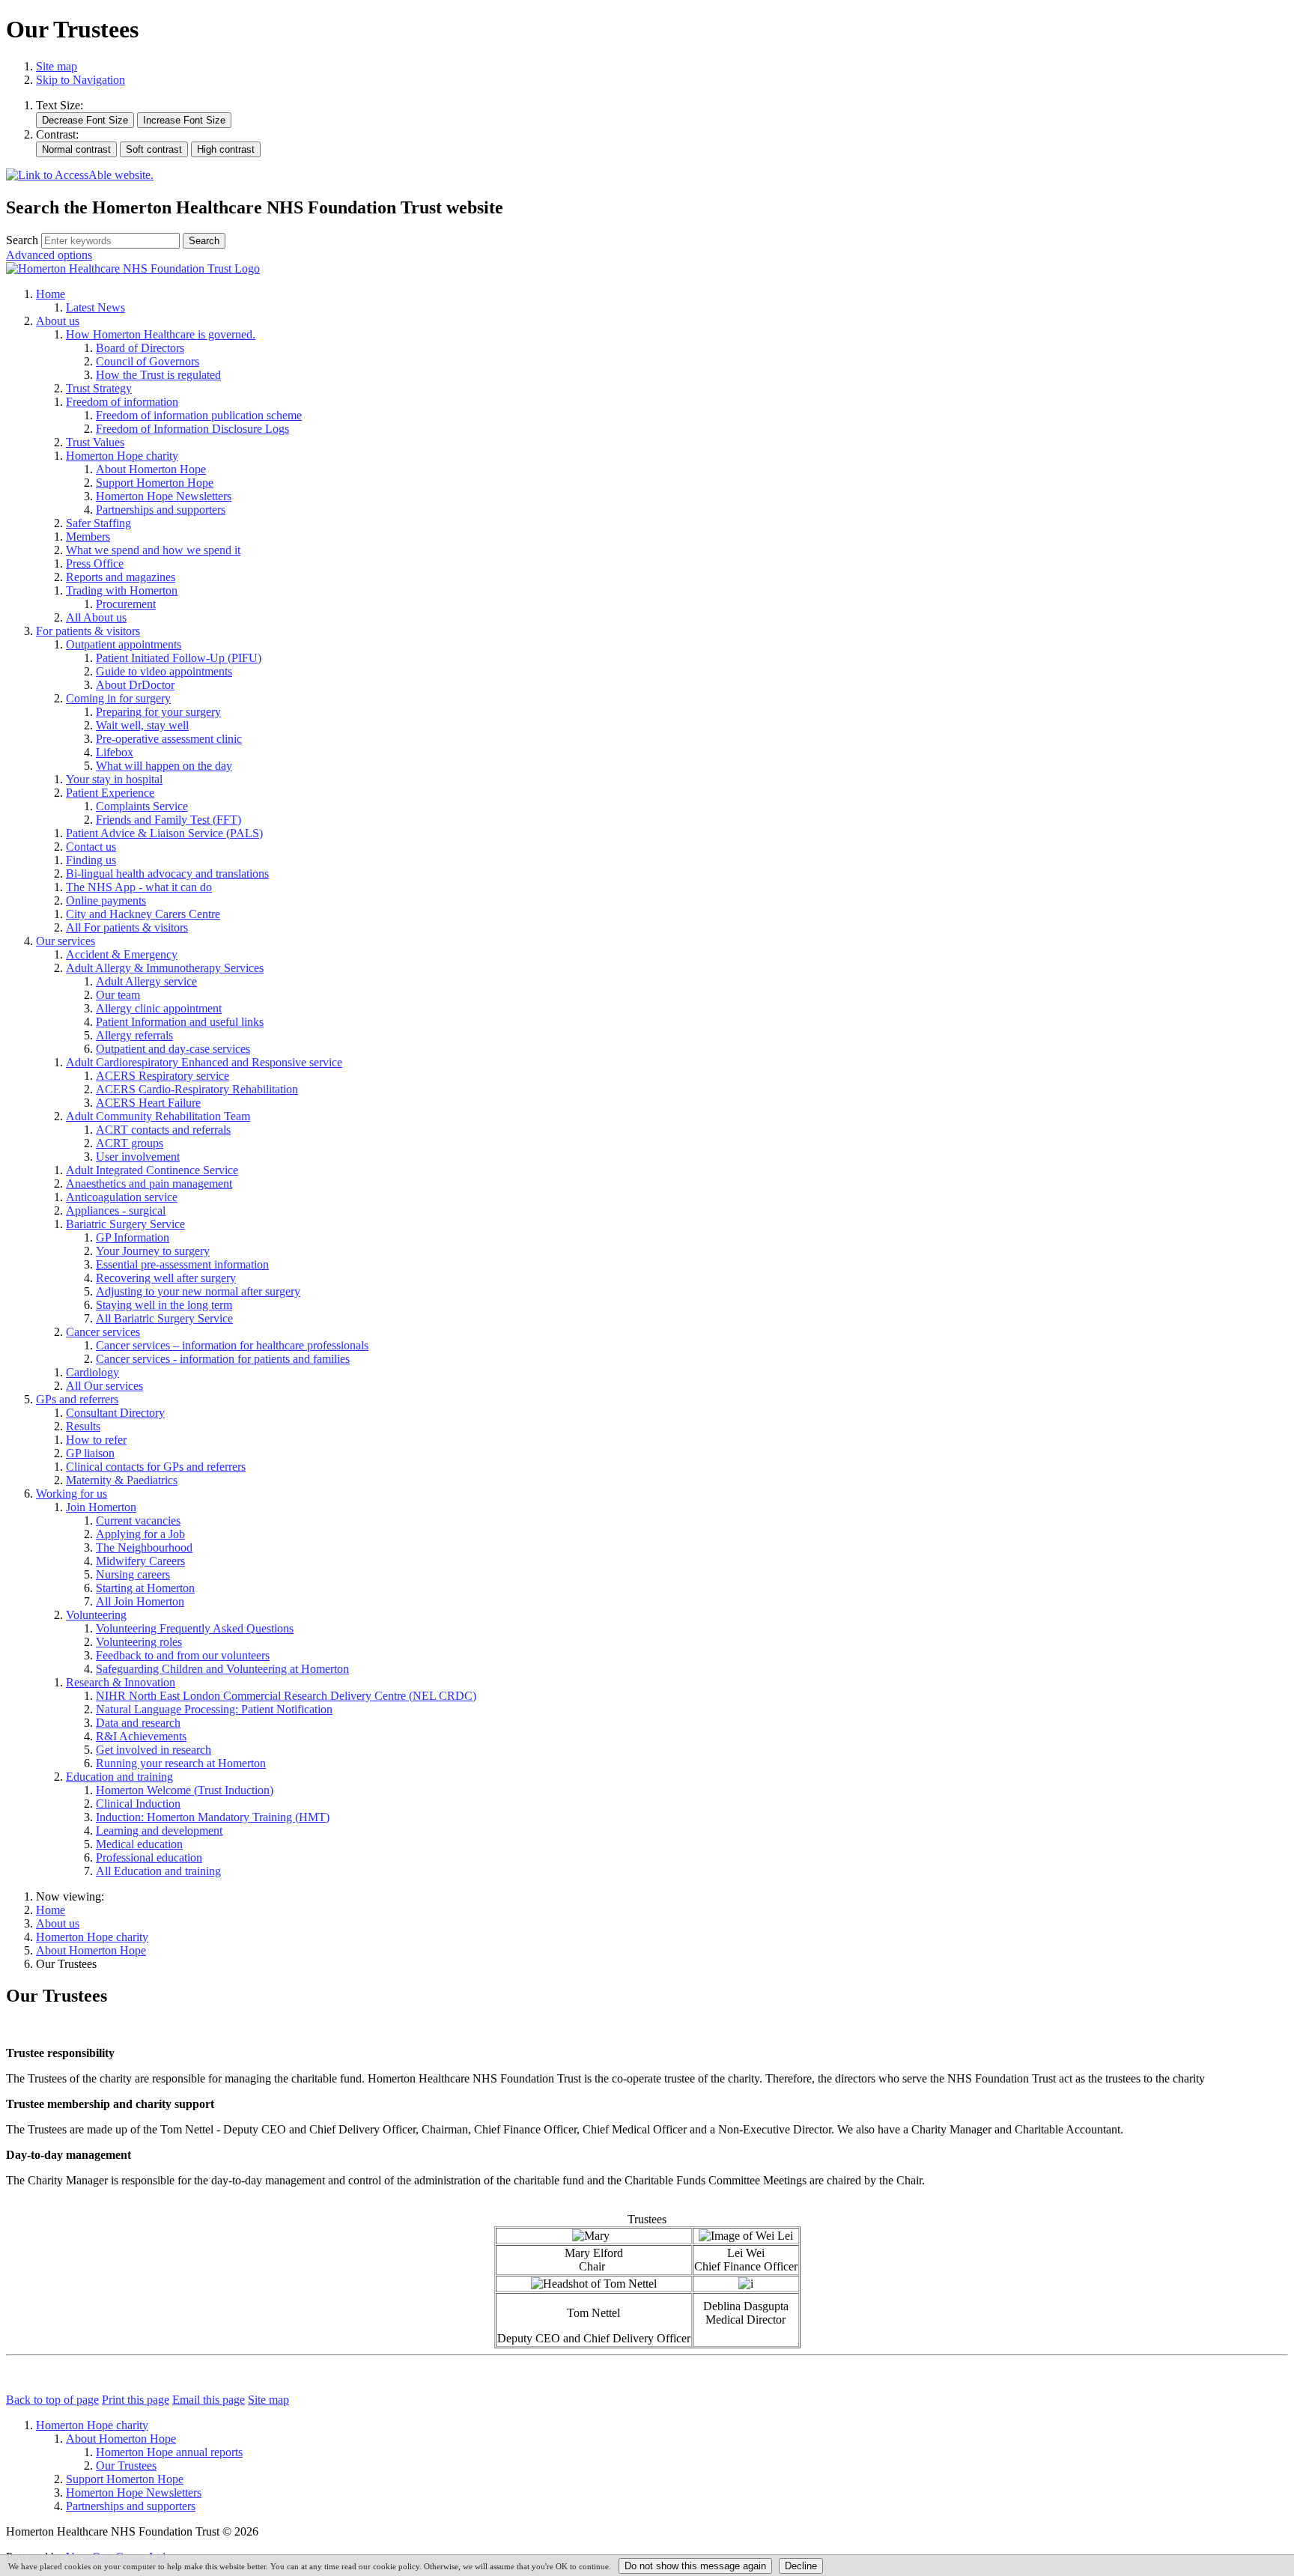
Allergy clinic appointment (159, 1008)
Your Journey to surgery (153, 1251)
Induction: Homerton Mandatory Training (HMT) (213, 1817)
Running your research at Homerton (181, 1763)
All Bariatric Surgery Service (164, 1318)
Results (83, 1426)
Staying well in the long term (164, 1305)
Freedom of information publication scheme (199, 415)
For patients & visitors (88, 631)
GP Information (133, 1237)
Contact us (91, 847)
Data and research (138, 1723)
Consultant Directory (115, 1413)
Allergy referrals (134, 1035)
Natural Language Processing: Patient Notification (214, 1709)
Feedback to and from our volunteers (183, 1655)
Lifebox (115, 752)
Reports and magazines (121, 577)
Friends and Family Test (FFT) (168, 820)
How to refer (96, 1440)
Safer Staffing (98, 523)
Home (51, 294)
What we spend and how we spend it (153, 550)
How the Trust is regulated (158, 375)
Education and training (119, 1777)
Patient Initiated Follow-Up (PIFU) (179, 658)
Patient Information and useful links (180, 1022)
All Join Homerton (140, 1601)
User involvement (138, 1157)
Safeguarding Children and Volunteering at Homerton (222, 1669)
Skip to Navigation (81, 80)
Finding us (91, 860)
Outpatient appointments (124, 644)
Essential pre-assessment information (182, 1264)
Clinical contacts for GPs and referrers (156, 1467)
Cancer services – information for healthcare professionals (232, 1345)
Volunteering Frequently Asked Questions (195, 1628)
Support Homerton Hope (155, 483)
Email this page (209, 2400)
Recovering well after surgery (166, 1278)
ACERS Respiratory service (162, 1076)
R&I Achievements (141, 1736)
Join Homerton (101, 1507)
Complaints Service (142, 806)
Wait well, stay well (142, 725)
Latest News (95, 307)
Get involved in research (154, 1750)
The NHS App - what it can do (139, 887)
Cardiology (92, 1372)
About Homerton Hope (151, 469)
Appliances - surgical (116, 1210)
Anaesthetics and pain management (149, 1184)
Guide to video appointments (164, 671)
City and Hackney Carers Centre (143, 914)
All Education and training (158, 1871)
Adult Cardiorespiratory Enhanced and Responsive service (204, 1062)
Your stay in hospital (114, 779)
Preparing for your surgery (158, 712)
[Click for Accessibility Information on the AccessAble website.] (80, 176)
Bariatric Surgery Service (125, 1224)
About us (58, 321)
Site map (57, 66)
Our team (118, 995)
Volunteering (96, 1615)
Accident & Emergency (122, 954)
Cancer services (103, 1332)
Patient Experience (110, 793)
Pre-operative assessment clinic (169, 739)
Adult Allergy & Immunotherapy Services (165, 968)
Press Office (95, 563)
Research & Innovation (121, 1682)
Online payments (106, 900)
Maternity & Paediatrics (122, 1480)
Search (22, 240)
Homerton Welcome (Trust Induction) (185, 1790)
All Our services (104, 1386)
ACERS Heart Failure (148, 1103)
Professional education (149, 1857)
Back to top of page (52, 2400)
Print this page (136, 2400)
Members (88, 537)
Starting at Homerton (145, 1588)
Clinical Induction (138, 1804)
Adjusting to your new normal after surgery (198, 1291)
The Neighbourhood (144, 1547)
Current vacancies (138, 1521)
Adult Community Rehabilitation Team (158, 1116)
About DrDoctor (135, 685)
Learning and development (159, 1831)
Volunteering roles (139, 1642)
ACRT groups (130, 1143)
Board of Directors (140, 348)
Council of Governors (148, 361)
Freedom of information (122, 402)
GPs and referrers (77, 1399)
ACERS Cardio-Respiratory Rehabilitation (197, 1089)
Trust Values (95, 442)
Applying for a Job (140, 1534)
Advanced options (49, 255)
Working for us (72, 1494)
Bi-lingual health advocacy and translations (167, 874)
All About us (96, 617)
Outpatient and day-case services (173, 1049)
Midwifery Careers (140, 1561)
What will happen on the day (164, 766)
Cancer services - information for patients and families (223, 1359)
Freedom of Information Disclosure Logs (192, 429)
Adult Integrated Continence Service (152, 1170)
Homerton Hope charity (122, 456)
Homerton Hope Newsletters (164, 496)
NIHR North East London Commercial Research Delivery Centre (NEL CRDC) (286, 1696)
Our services (66, 941)
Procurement (126, 604)
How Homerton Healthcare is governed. (161, 334)
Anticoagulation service (122, 1197)
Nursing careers (133, 1574)
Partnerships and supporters (161, 510)
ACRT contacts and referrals (163, 1130)
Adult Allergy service (146, 981)
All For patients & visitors (127, 927)
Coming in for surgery (118, 698)
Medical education (139, 1844)
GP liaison (90, 1453)
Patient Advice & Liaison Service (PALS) (164, 833)
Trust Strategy (99, 388)
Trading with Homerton (122, 590)
